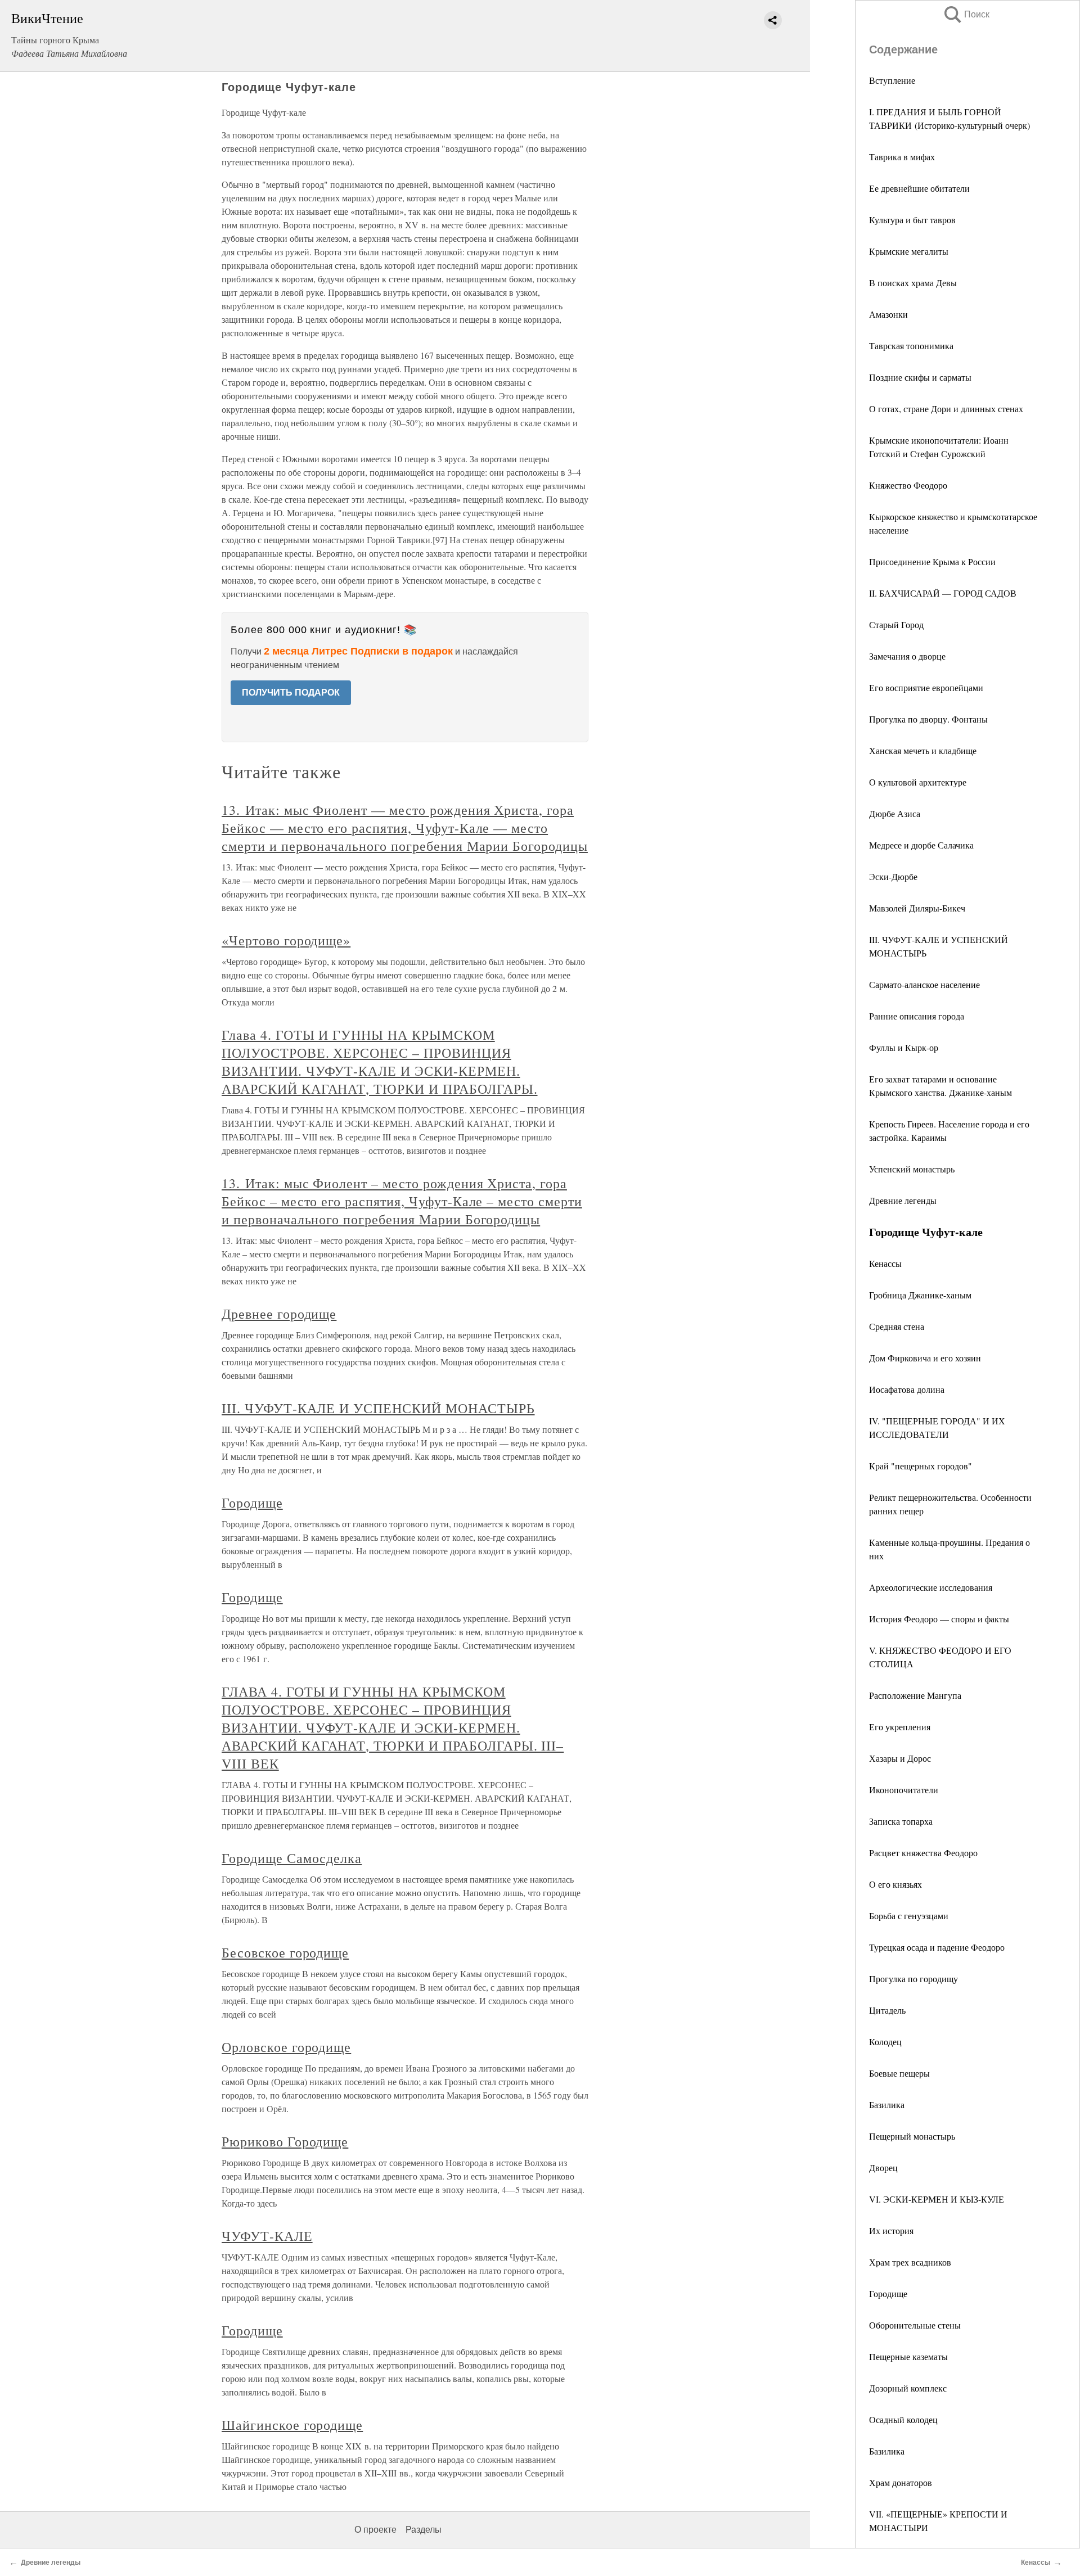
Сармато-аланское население (924, 984)
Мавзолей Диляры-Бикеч (917, 908)
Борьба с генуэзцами (909, 1916)
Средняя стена (897, 1326)
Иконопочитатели (904, 1790)
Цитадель (887, 2010)
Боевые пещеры (899, 2073)
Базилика (887, 2104)
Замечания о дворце (907, 656)
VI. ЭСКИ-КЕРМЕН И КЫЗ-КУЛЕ (937, 2199)
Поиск (966, 14)
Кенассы (885, 1263)
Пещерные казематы (908, 2356)
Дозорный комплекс (908, 2388)
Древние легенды (903, 1200)
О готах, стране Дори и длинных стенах (946, 409)
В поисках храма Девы (913, 283)
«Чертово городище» (286, 940)
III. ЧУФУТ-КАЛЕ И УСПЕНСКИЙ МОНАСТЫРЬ (378, 1408)
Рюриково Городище (285, 2141)
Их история (891, 2230)
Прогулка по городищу (913, 1979)
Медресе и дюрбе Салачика (921, 845)
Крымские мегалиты (909, 251)
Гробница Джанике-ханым (920, 1295)
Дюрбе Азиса (895, 813)
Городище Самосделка (292, 1858)
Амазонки (888, 314)
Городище (888, 2293)
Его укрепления (900, 1727)
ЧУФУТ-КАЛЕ (267, 2236)
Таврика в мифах (902, 157)
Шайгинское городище (292, 2425)
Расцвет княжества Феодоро (923, 1853)
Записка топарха (901, 1821)
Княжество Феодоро (908, 485)
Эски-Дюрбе (893, 876)
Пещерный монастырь (912, 2136)
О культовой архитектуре (918, 782)
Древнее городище (279, 1314)
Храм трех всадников (910, 2262)
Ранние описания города (917, 1016)
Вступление (892, 80)
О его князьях (895, 1884)
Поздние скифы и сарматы (920, 377)
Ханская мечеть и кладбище (923, 750)
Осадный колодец (903, 2419)
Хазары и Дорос (900, 1758)
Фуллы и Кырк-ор (904, 1047)
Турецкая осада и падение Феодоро (937, 1947)
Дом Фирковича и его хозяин (925, 1358)
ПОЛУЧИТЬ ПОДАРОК (291, 693)
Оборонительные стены (915, 2325)
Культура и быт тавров (912, 220)
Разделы (424, 2530)
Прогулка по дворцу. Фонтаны (928, 719)
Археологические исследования (931, 1587)
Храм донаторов (901, 2482)
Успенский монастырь (912, 1169)
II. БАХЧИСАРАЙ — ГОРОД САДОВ (943, 593)
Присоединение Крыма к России (932, 561)
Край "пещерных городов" (921, 1466)
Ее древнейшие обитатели (919, 188)
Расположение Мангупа (915, 1695)
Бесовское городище (285, 1952)
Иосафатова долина (907, 1389)
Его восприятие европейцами (926, 687)
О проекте (375, 2530)
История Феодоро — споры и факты (939, 1619)
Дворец (883, 2167)
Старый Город (896, 624)
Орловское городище (286, 2047)
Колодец (885, 2042)
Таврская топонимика (911, 346)
